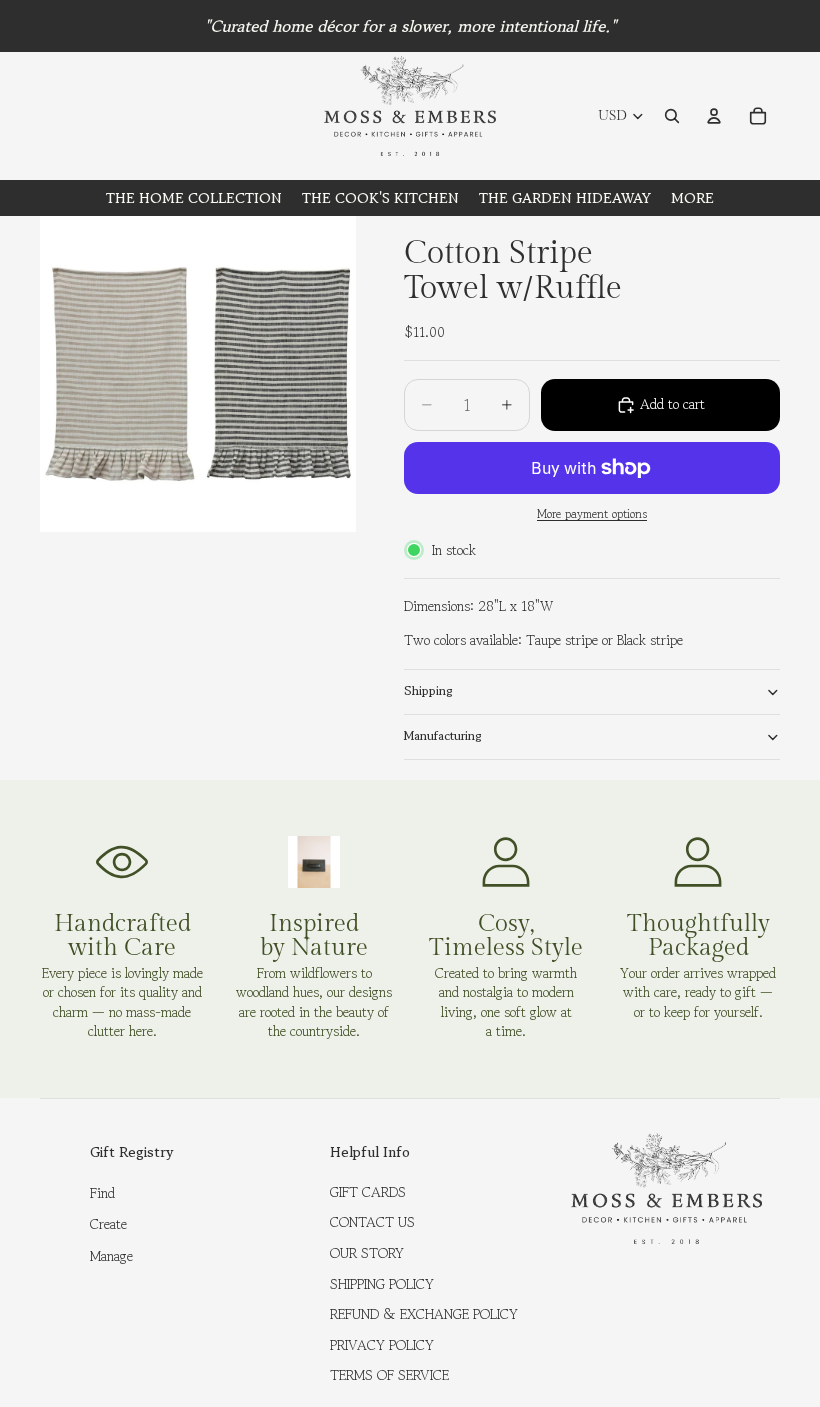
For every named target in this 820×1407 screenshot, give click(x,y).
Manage (111, 1256)
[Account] (714, 116)
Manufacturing (443, 735)
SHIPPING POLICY (382, 1284)
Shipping (428, 690)
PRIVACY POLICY (382, 1345)
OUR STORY (367, 1253)
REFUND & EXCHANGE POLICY (424, 1314)
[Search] (672, 116)
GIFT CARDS (368, 1192)
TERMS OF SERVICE (389, 1375)
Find (102, 1193)
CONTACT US (372, 1222)
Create (108, 1224)
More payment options (592, 514)
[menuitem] (692, 198)
